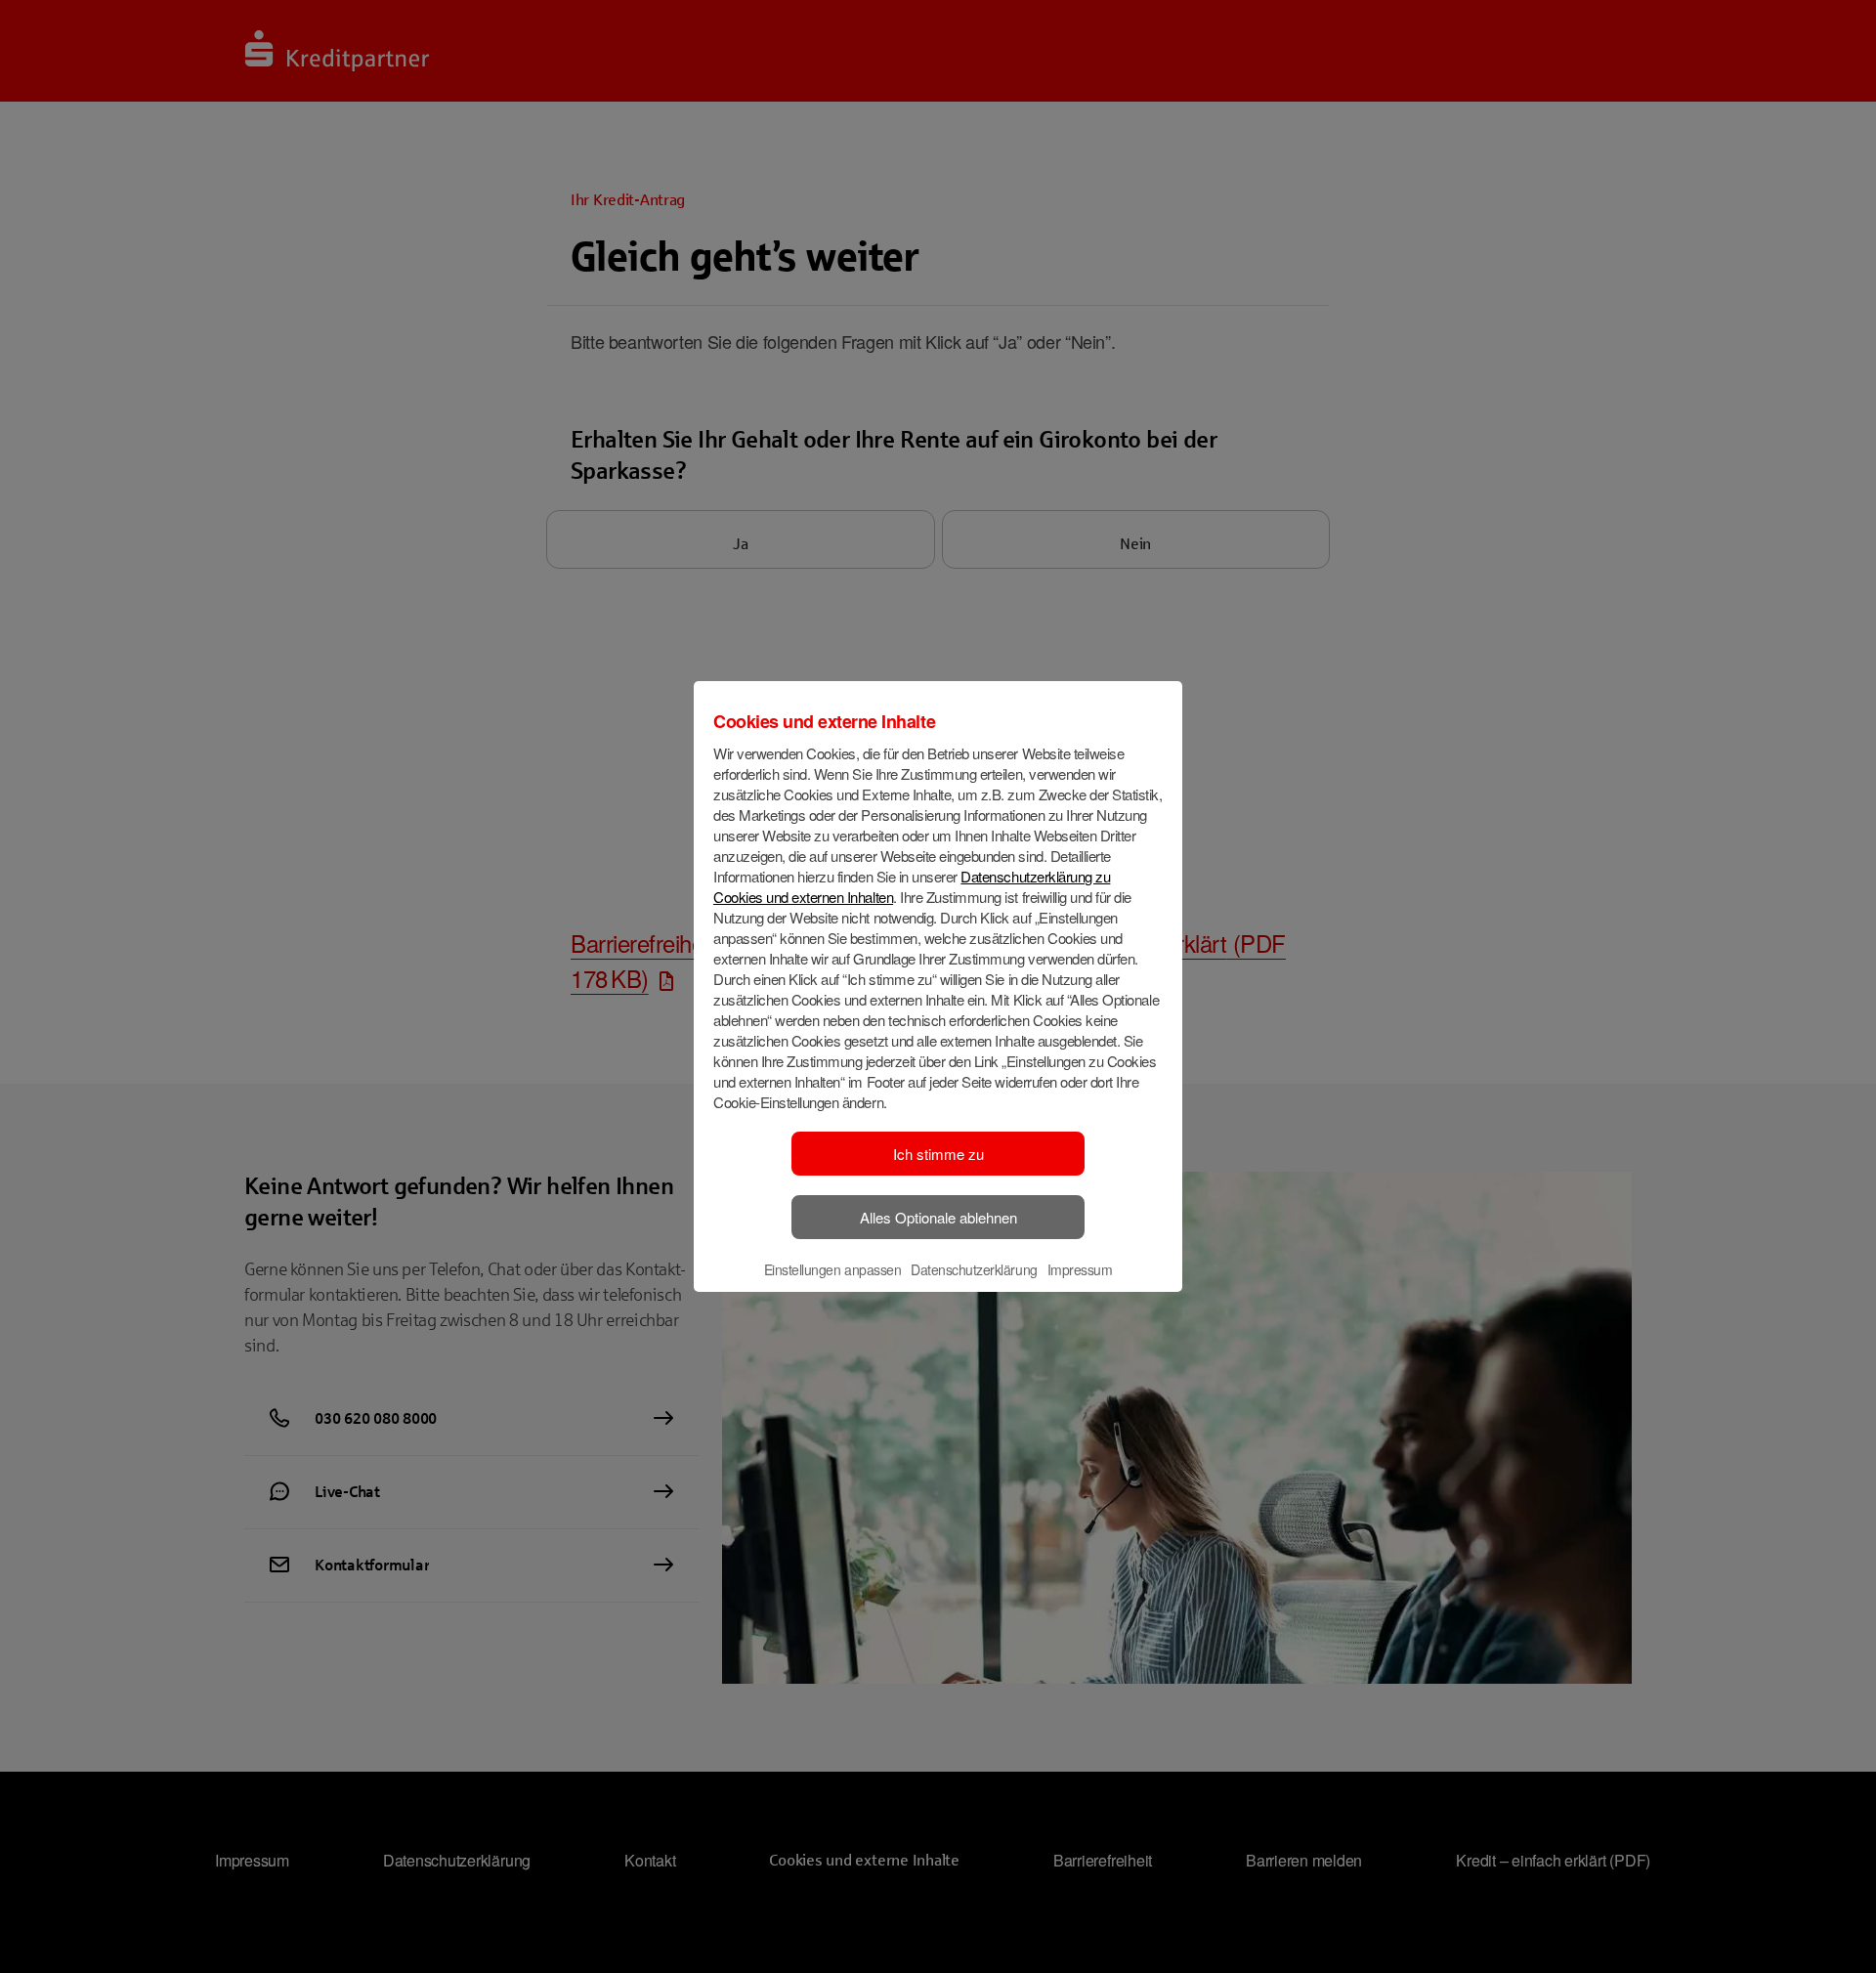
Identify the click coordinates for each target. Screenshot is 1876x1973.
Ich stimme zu (938, 1154)
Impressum (1080, 1269)
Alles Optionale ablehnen (938, 1217)
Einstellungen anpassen (832, 1269)
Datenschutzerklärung (974, 1269)
